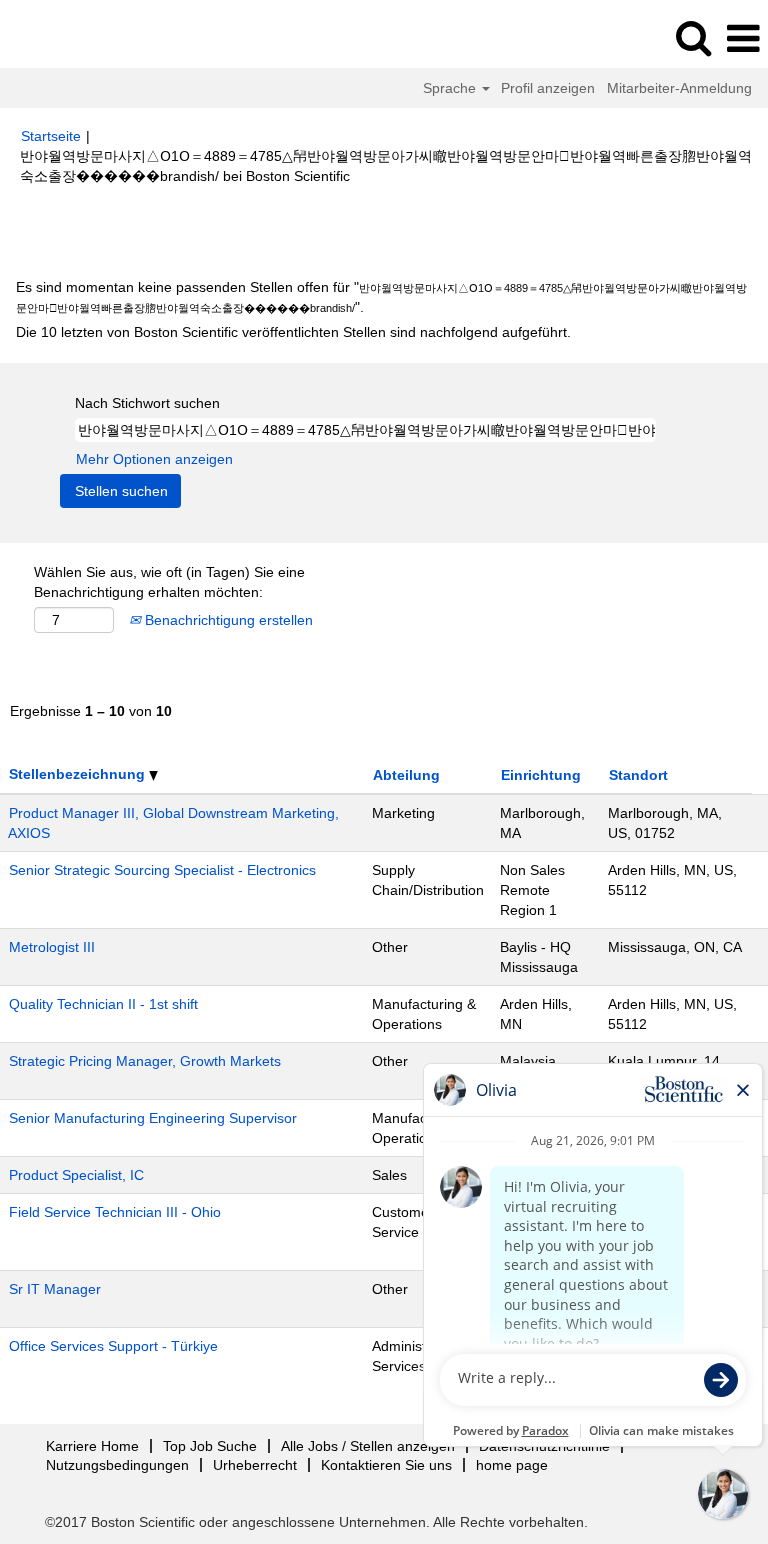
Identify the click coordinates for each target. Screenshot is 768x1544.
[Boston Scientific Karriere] (71, 38)
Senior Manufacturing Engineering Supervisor (153, 1118)
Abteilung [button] (406, 775)
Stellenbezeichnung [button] (79, 774)
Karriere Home (92, 1446)
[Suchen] (693, 37)
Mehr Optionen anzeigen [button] (154, 459)
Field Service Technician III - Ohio (115, 1212)
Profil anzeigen (548, 88)
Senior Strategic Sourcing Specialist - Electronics (162, 870)
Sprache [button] (451, 88)
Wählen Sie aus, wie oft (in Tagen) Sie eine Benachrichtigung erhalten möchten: (169, 582)
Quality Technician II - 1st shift (103, 1004)
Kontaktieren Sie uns (386, 1465)
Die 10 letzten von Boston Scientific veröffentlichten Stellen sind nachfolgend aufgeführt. (293, 332)
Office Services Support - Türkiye (113, 1346)
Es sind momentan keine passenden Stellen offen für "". (381, 297)
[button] (743, 38)
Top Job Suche (210, 1446)
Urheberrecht (255, 1465)
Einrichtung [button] (541, 775)
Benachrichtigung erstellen (227, 620)
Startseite (51, 136)
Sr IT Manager (55, 1289)
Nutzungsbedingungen (117, 1465)
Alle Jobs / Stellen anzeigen (368, 1446)
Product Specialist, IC (76, 1175)
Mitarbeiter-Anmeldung (679, 88)
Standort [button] (638, 775)
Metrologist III (52, 947)
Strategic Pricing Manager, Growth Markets (145, 1061)
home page (512, 1465)
